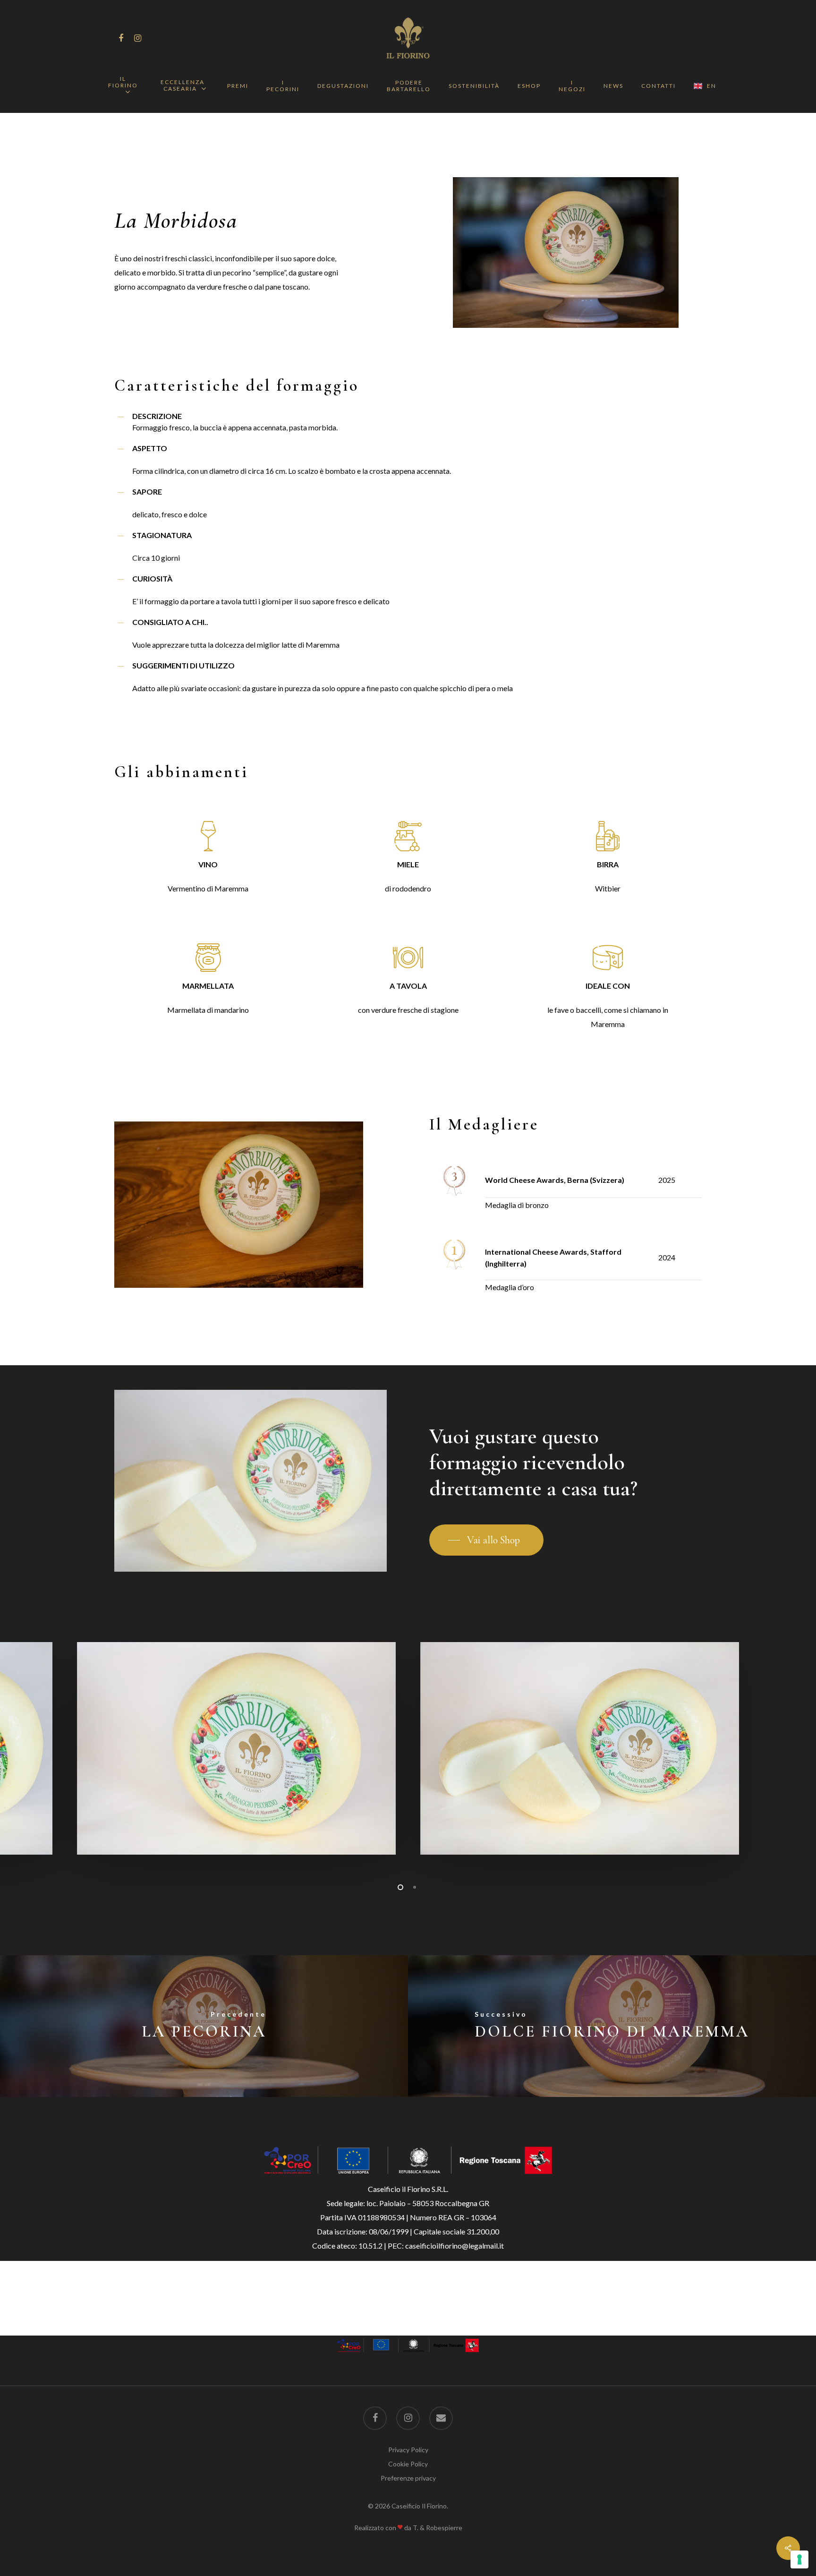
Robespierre (444, 2528)
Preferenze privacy (408, 2478)
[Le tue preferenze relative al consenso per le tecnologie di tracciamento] (799, 2559)
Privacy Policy (408, 2450)
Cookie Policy (408, 2464)
